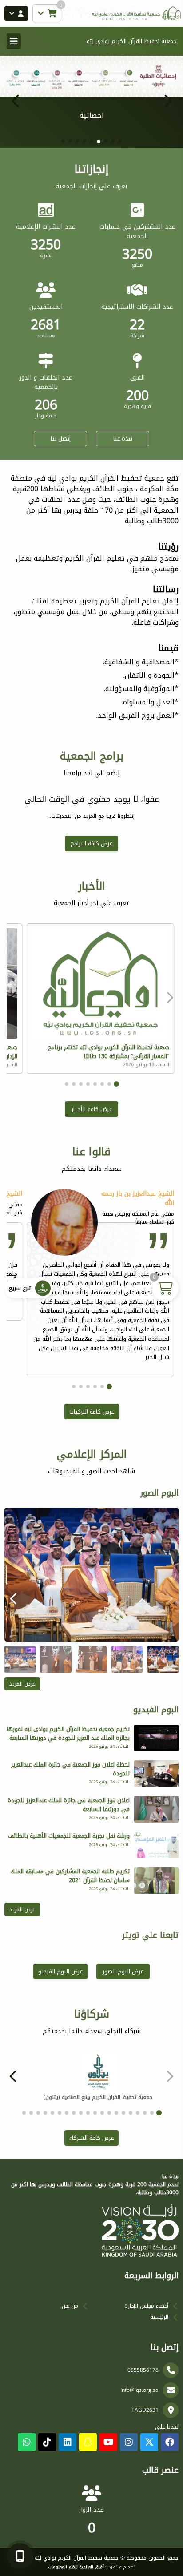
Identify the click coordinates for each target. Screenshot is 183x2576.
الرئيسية (159, 2317)
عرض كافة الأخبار (92, 1109)
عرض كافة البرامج (91, 843)
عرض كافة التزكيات (92, 1412)
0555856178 (143, 2370)
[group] (91, 1575)
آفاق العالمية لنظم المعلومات (76, 2567)
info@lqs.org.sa (139, 2390)
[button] (16, 101)
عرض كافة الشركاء (91, 2138)
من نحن (70, 2306)
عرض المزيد (22, 1684)
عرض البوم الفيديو (60, 1971)
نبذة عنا (123, 439)
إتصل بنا (61, 439)
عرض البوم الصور (123, 1971)
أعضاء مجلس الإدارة (146, 2306)
